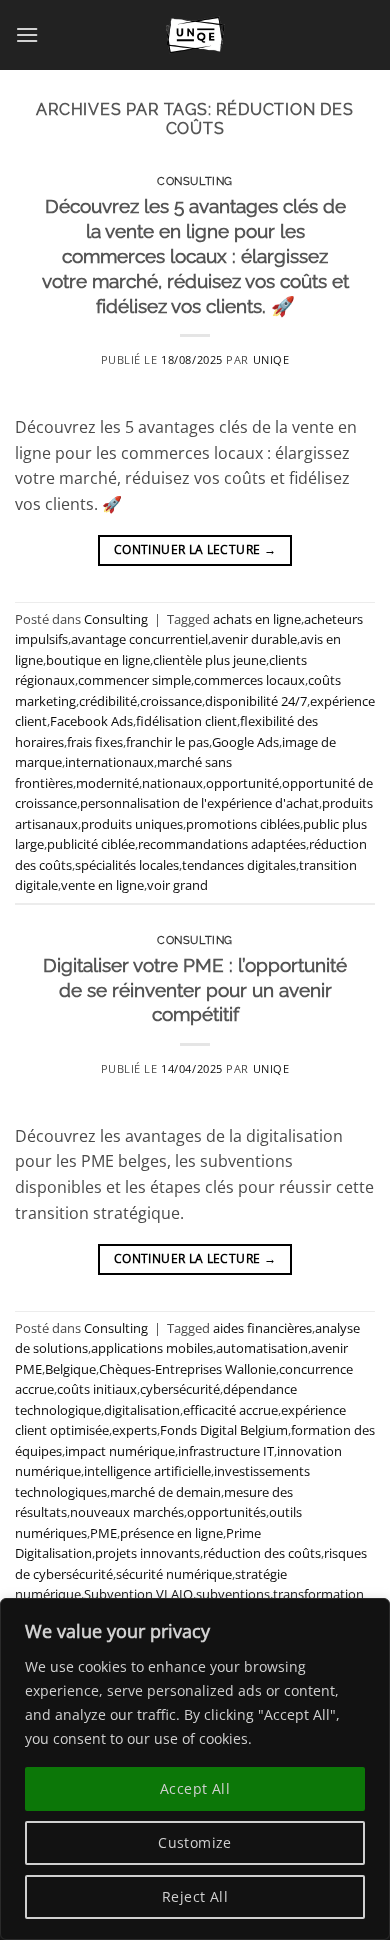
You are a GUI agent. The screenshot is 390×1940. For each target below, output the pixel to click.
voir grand (177, 885)
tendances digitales (239, 865)
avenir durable (254, 639)
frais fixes (95, 742)
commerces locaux (249, 680)
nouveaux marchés (127, 1512)
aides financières (262, 1328)
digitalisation (142, 1410)
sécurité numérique (174, 1574)
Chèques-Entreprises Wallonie (187, 1369)
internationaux (109, 762)
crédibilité (108, 701)
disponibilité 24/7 (256, 701)
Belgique (70, 1369)
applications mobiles (152, 1348)
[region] (195, 1769)
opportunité (242, 783)
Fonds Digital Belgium (224, 1430)
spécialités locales (127, 865)
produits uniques (132, 824)
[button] (27, 34)
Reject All (195, 1896)
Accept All (195, 1788)
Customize (195, 1842)
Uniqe (271, 359)
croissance (171, 701)
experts (134, 1430)
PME (103, 1533)
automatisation (262, 1348)
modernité (107, 783)
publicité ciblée (91, 844)
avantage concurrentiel (139, 639)
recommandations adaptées (222, 844)
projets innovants (147, 1553)
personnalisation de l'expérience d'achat (199, 803)
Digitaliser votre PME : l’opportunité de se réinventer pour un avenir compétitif (195, 990)
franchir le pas (167, 742)
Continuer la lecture (195, 549)
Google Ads (245, 742)
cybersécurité (180, 1389)
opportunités (226, 1512)
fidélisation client (186, 721)
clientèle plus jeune (209, 660)
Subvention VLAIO (138, 1594)
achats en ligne (257, 619)
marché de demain (165, 1492)
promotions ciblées (243, 824)
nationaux (172, 783)
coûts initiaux (97, 1389)
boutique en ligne (98, 660)
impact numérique (120, 1451)
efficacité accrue (230, 1410)
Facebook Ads (91, 721)
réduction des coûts (262, 1553)
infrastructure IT (226, 1451)
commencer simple (134, 680)
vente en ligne (102, 885)
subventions (233, 1594)
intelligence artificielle (147, 1471)
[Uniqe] (195, 35)
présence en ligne (171, 1533)
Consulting (195, 181)
